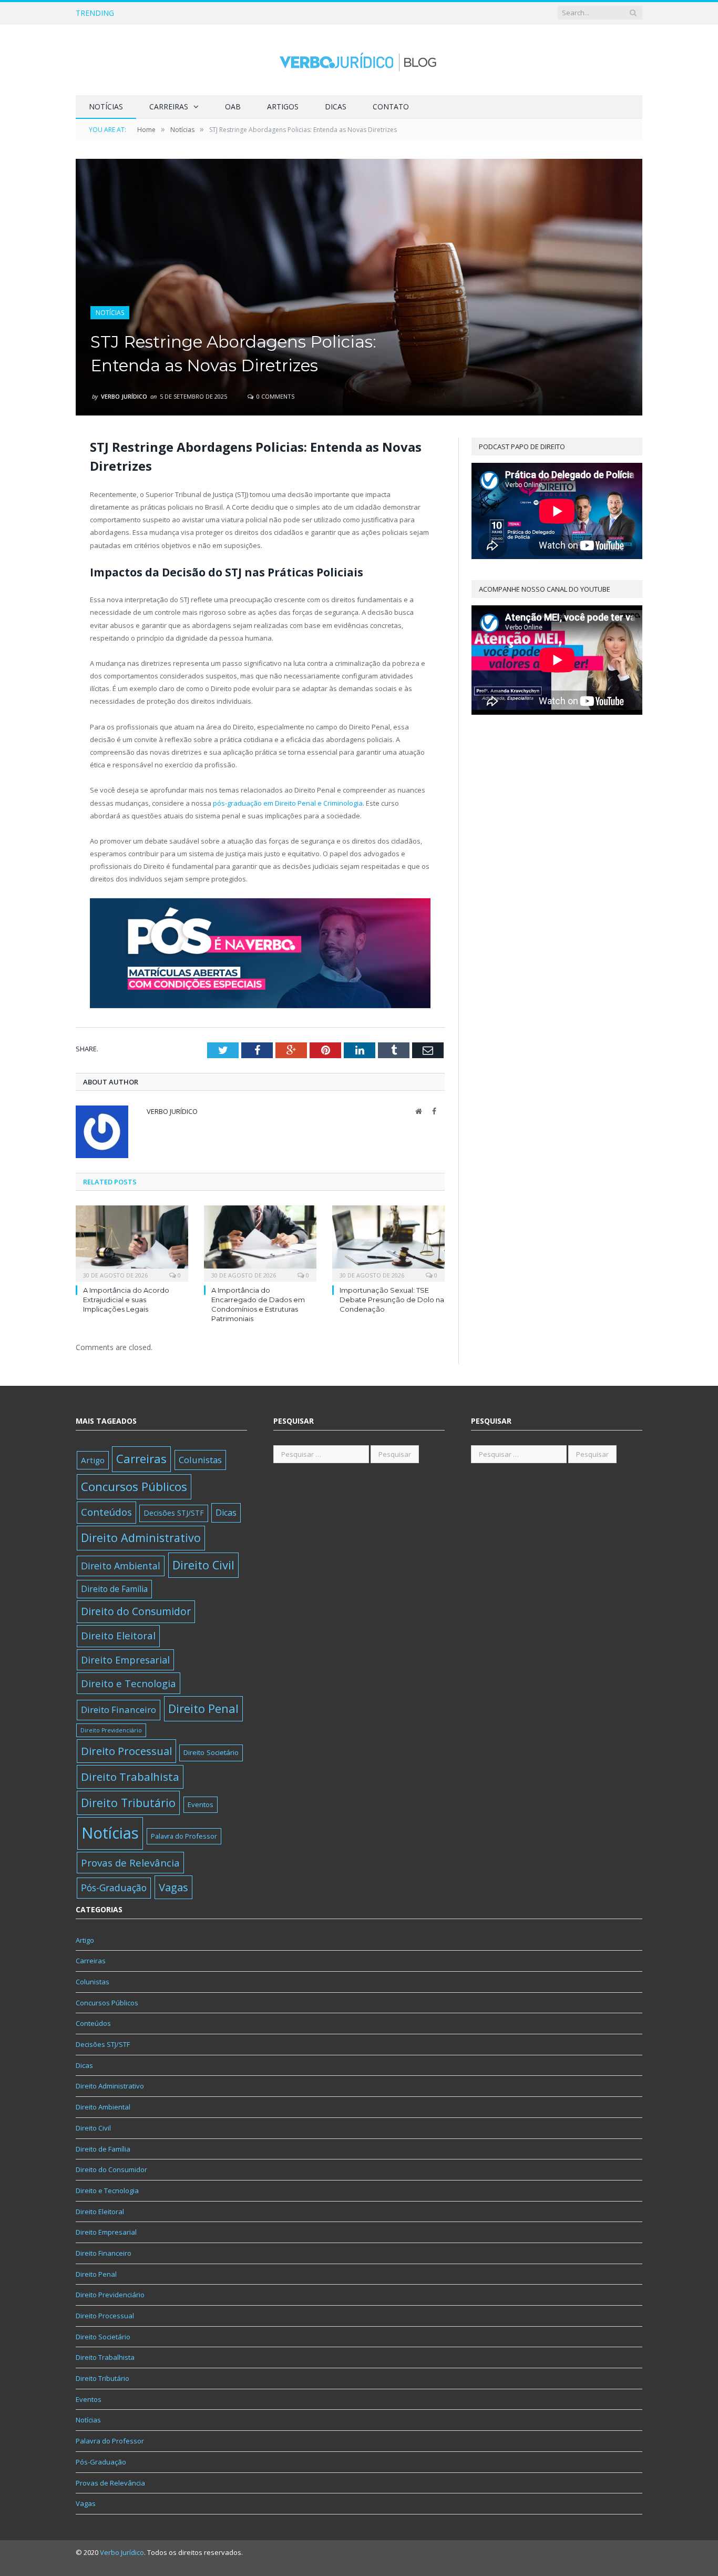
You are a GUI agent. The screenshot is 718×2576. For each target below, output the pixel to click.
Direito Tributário (128, 1803)
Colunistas (200, 1460)
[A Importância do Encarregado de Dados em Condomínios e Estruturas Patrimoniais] (260, 1242)
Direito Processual (126, 1751)
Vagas (173, 1887)
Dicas (336, 107)
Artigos (283, 107)
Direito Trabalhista (130, 1777)
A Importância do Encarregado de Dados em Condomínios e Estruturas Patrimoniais (261, 13)
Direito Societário (211, 1752)
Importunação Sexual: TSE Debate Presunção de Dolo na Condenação (392, 1300)
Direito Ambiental (121, 1566)
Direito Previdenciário (111, 1730)
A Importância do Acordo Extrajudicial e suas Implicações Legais (126, 1300)
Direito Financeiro (119, 1710)
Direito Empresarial (125, 1660)
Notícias (106, 107)
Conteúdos (106, 1512)
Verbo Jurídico (124, 396)
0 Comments (275, 396)
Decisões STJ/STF (174, 1513)
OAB (233, 107)
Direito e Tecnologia (129, 1683)
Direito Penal (203, 1708)
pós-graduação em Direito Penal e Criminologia (288, 803)
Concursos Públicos (134, 1487)
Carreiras (169, 107)
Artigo (93, 1460)
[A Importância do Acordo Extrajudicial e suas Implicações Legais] (132, 1242)
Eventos (201, 1804)
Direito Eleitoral (118, 1636)
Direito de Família (114, 1589)
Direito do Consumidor (136, 1611)
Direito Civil (203, 1565)
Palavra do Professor (184, 1836)
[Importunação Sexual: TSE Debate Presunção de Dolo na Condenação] (388, 1242)
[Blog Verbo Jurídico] (359, 60)
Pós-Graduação (114, 1888)
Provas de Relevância (130, 1863)
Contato (391, 107)
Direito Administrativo (141, 1538)
